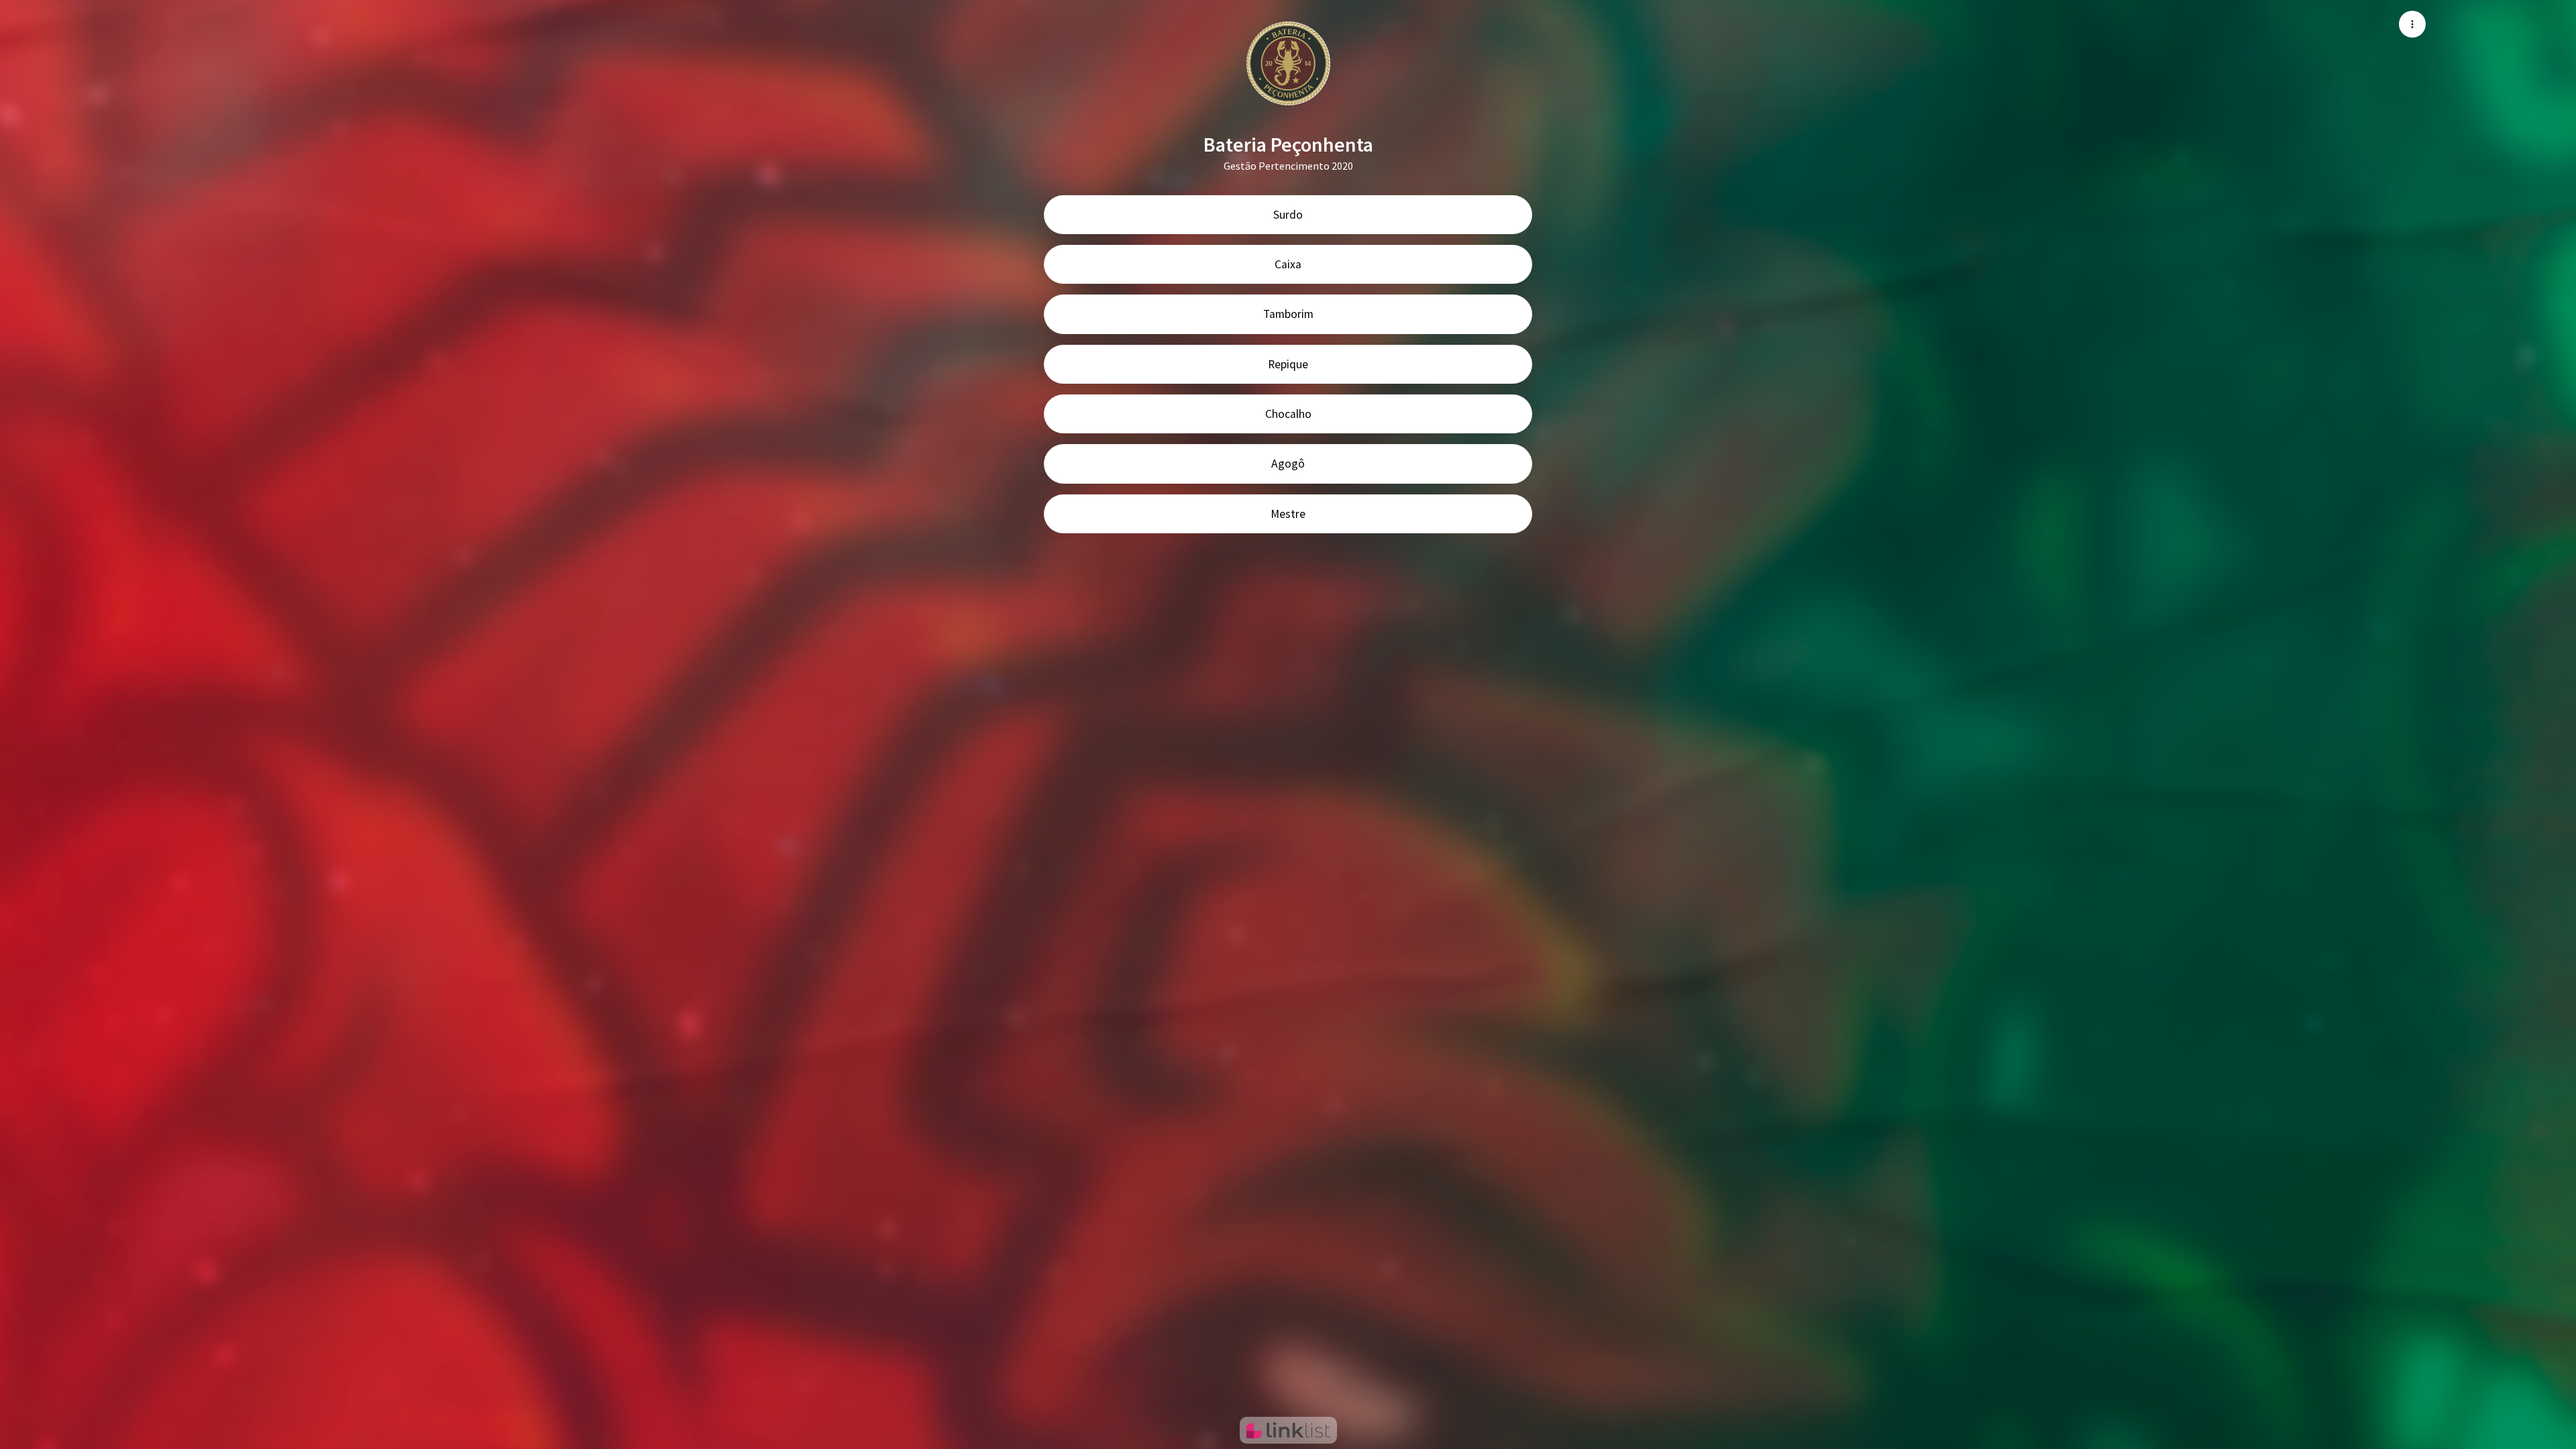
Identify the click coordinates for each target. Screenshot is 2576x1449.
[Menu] (2412, 24)
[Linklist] (1288, 1430)
